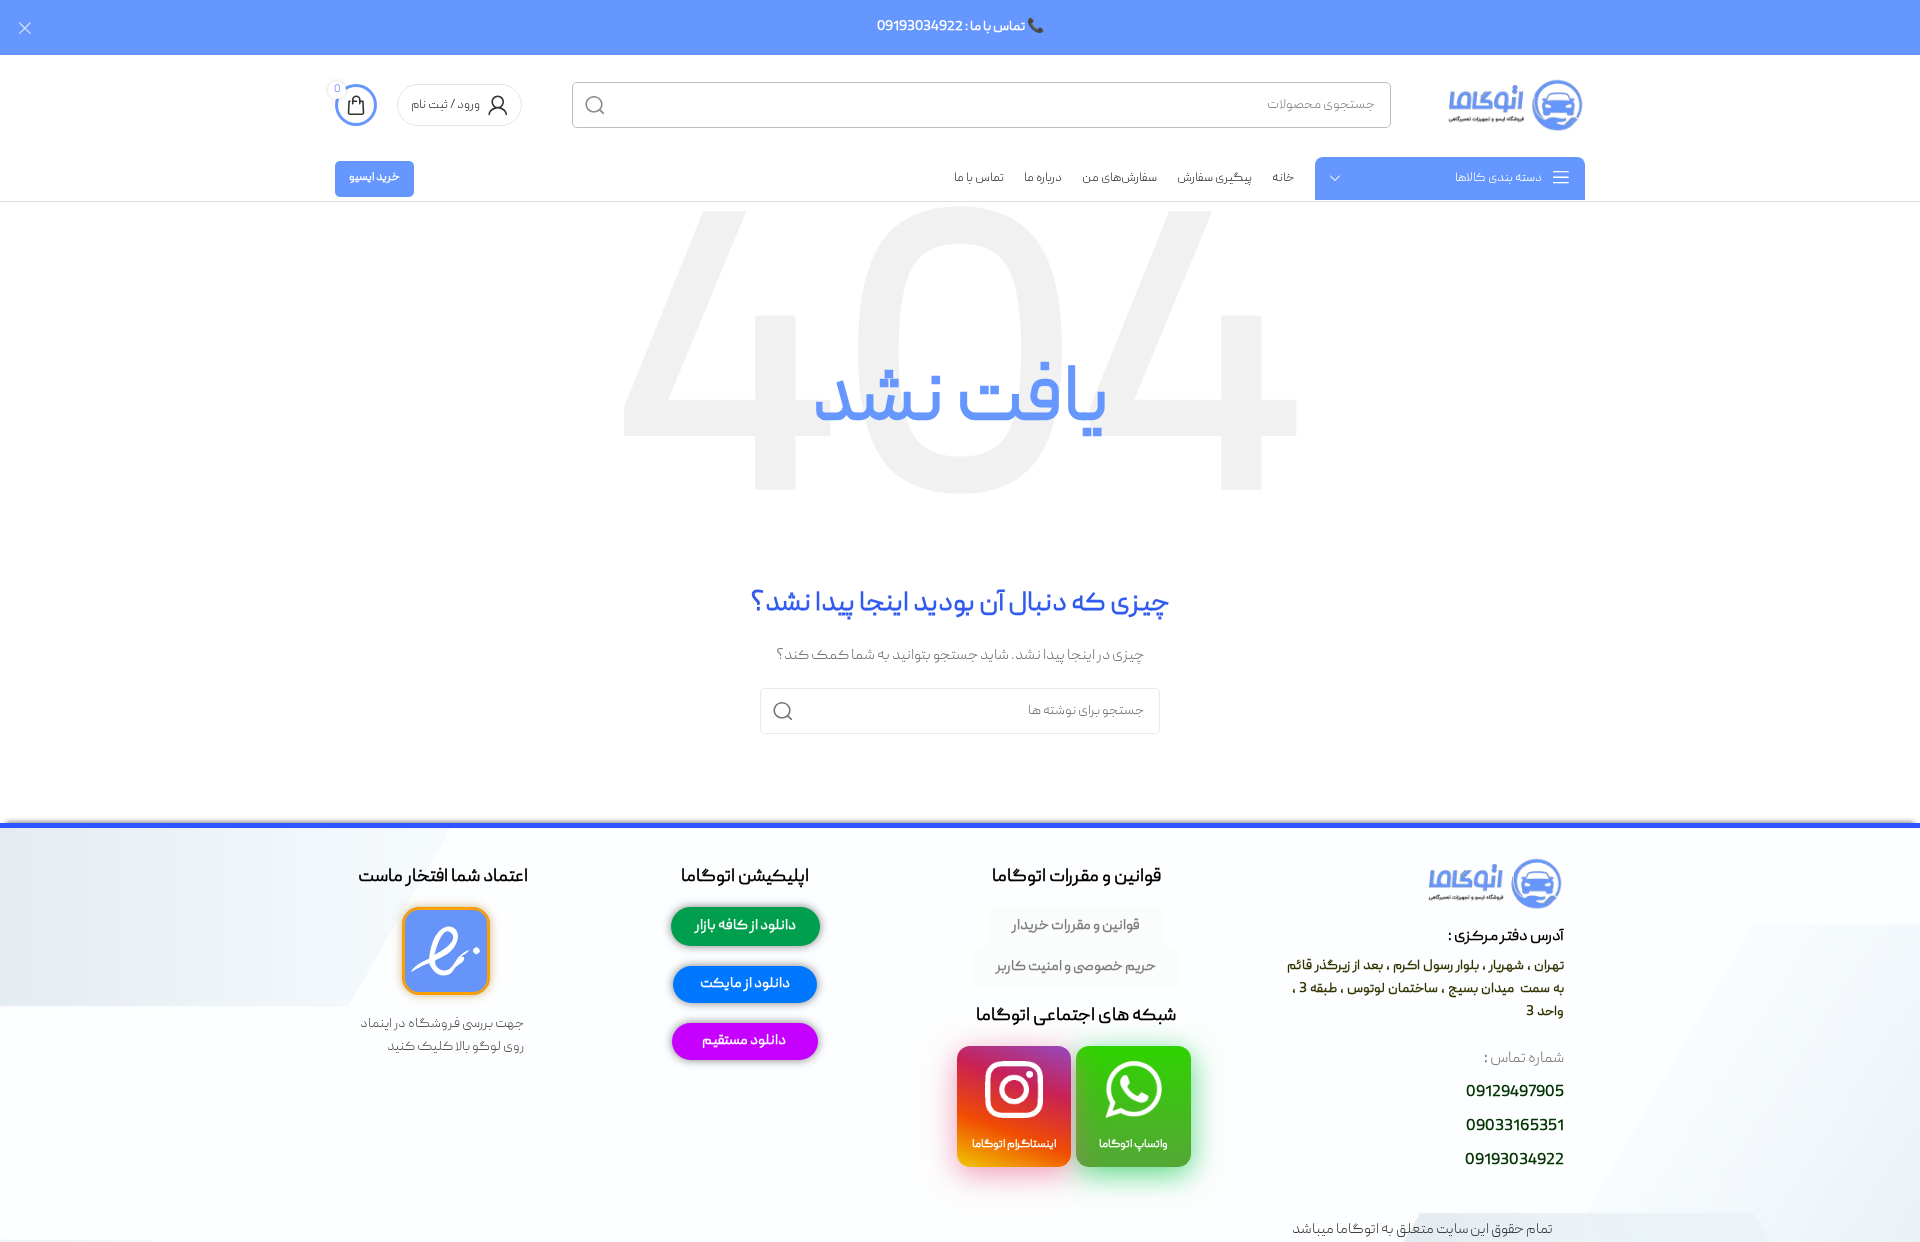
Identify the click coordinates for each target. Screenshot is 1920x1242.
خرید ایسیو (374, 177)
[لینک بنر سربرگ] (990, 27)
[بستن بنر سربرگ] (25, 27)
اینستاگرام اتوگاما (1014, 1144)
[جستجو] (595, 105)
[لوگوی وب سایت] (1513, 106)
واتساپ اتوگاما (1133, 1144)
